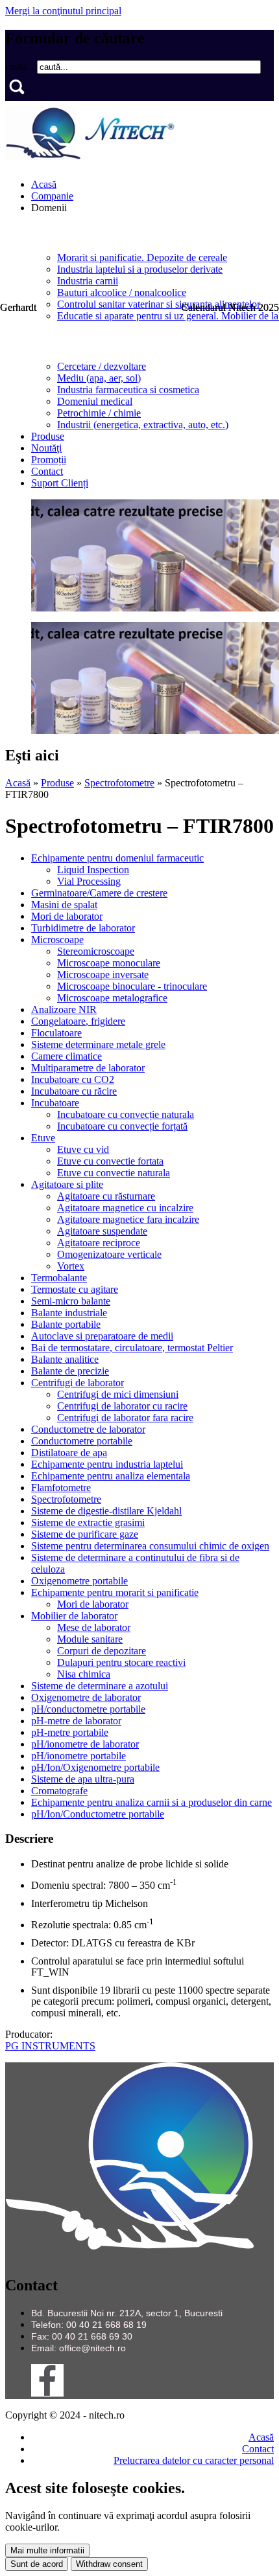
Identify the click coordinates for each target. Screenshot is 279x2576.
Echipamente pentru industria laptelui (107, 1464)
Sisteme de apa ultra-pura (83, 1779)
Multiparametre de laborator (88, 1068)
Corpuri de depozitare (102, 1651)
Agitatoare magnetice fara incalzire (128, 1219)
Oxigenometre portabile (79, 1581)
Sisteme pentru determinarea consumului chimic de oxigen (150, 1546)
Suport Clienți (60, 483)
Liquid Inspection (93, 870)
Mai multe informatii (47, 2550)
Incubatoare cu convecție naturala (126, 1114)
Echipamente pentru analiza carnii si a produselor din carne (152, 1802)
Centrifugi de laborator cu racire (122, 1406)
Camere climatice (67, 1056)
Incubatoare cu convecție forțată (122, 1126)
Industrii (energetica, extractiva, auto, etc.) (143, 425)
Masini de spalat (64, 905)
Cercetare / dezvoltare (102, 366)
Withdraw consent (109, 2564)
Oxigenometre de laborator (86, 1697)
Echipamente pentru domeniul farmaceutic (117, 858)
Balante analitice (65, 1359)
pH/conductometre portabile (88, 1709)
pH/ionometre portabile (79, 1756)
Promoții (49, 460)
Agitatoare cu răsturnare (106, 1196)
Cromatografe (59, 1791)
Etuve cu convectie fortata (110, 1161)
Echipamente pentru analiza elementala (111, 1476)
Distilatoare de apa (69, 1453)
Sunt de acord (37, 2564)
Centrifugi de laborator (78, 1383)
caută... (21, 66)
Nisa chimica (84, 1674)
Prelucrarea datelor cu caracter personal (194, 2460)
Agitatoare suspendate (102, 1231)
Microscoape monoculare (109, 963)
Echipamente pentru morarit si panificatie (115, 1592)
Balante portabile (66, 1324)
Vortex (71, 1266)
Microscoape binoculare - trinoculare (132, 986)
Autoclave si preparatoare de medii (102, 1336)
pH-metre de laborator (76, 1721)
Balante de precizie (70, 1371)
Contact (47, 471)
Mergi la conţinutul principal (63, 11)
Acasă (44, 184)
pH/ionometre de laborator (85, 1744)
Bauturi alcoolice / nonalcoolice (122, 292)
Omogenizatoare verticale (109, 1254)
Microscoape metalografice (112, 998)
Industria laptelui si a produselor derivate (140, 269)
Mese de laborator (94, 1627)
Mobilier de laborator (74, 1616)
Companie (52, 196)
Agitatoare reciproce (99, 1243)
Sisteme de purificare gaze (85, 1534)
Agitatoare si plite (67, 1184)
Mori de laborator (67, 916)
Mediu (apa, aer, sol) (99, 378)
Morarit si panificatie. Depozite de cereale (142, 257)
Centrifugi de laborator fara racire (125, 1418)
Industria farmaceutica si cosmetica (128, 390)
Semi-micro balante (71, 1301)
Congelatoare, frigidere (78, 1021)
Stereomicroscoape (96, 951)
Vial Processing (89, 881)
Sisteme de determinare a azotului (100, 1686)
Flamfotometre (61, 1487)
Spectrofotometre (119, 783)
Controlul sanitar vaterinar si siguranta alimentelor (159, 304)
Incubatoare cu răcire (74, 1091)
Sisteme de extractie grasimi (88, 1522)
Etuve (43, 1138)
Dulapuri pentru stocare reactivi (121, 1662)
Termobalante (59, 1278)
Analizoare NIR (64, 1009)
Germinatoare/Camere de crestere (99, 893)
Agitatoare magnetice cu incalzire (125, 1208)
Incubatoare (55, 1103)
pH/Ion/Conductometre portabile (98, 1814)
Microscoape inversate (103, 975)
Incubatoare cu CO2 (73, 1079)
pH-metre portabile (70, 1732)
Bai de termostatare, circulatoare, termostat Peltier (132, 1348)
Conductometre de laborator (88, 1429)
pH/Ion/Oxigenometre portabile (95, 1767)
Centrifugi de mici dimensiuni (118, 1394)
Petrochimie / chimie (99, 413)
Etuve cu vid (83, 1149)
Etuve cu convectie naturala (114, 1173)
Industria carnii (88, 281)
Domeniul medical (95, 401)
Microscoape (57, 940)
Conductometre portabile (82, 1441)
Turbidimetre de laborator (83, 928)
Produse (48, 436)
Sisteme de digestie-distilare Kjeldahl (106, 1511)
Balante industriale (69, 1313)
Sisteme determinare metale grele (98, 1044)
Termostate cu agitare (75, 1289)
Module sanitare (90, 1639)
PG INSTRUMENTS (50, 2046)
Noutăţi (46, 448)
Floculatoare (56, 1033)
